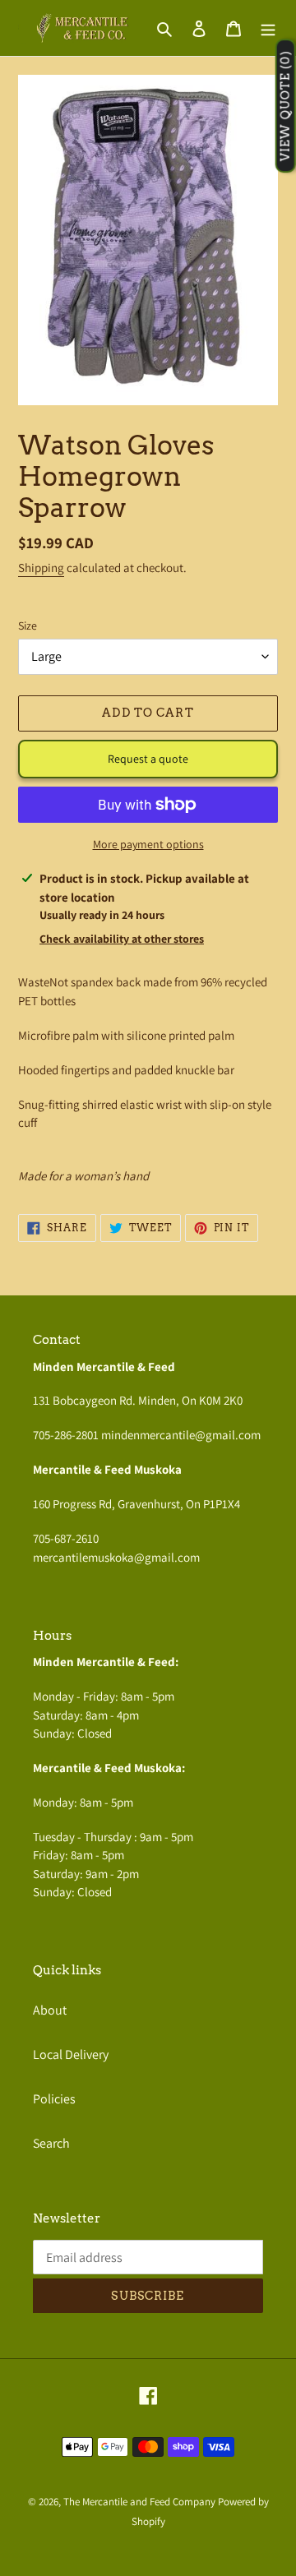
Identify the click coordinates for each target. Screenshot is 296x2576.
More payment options (148, 844)
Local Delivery (71, 2054)
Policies (54, 2099)
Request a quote (148, 759)
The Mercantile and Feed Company (139, 2502)
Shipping (41, 568)
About (50, 2010)
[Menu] (268, 28)
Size (28, 626)
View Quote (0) (285, 106)
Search (51, 2143)
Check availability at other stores (122, 939)
